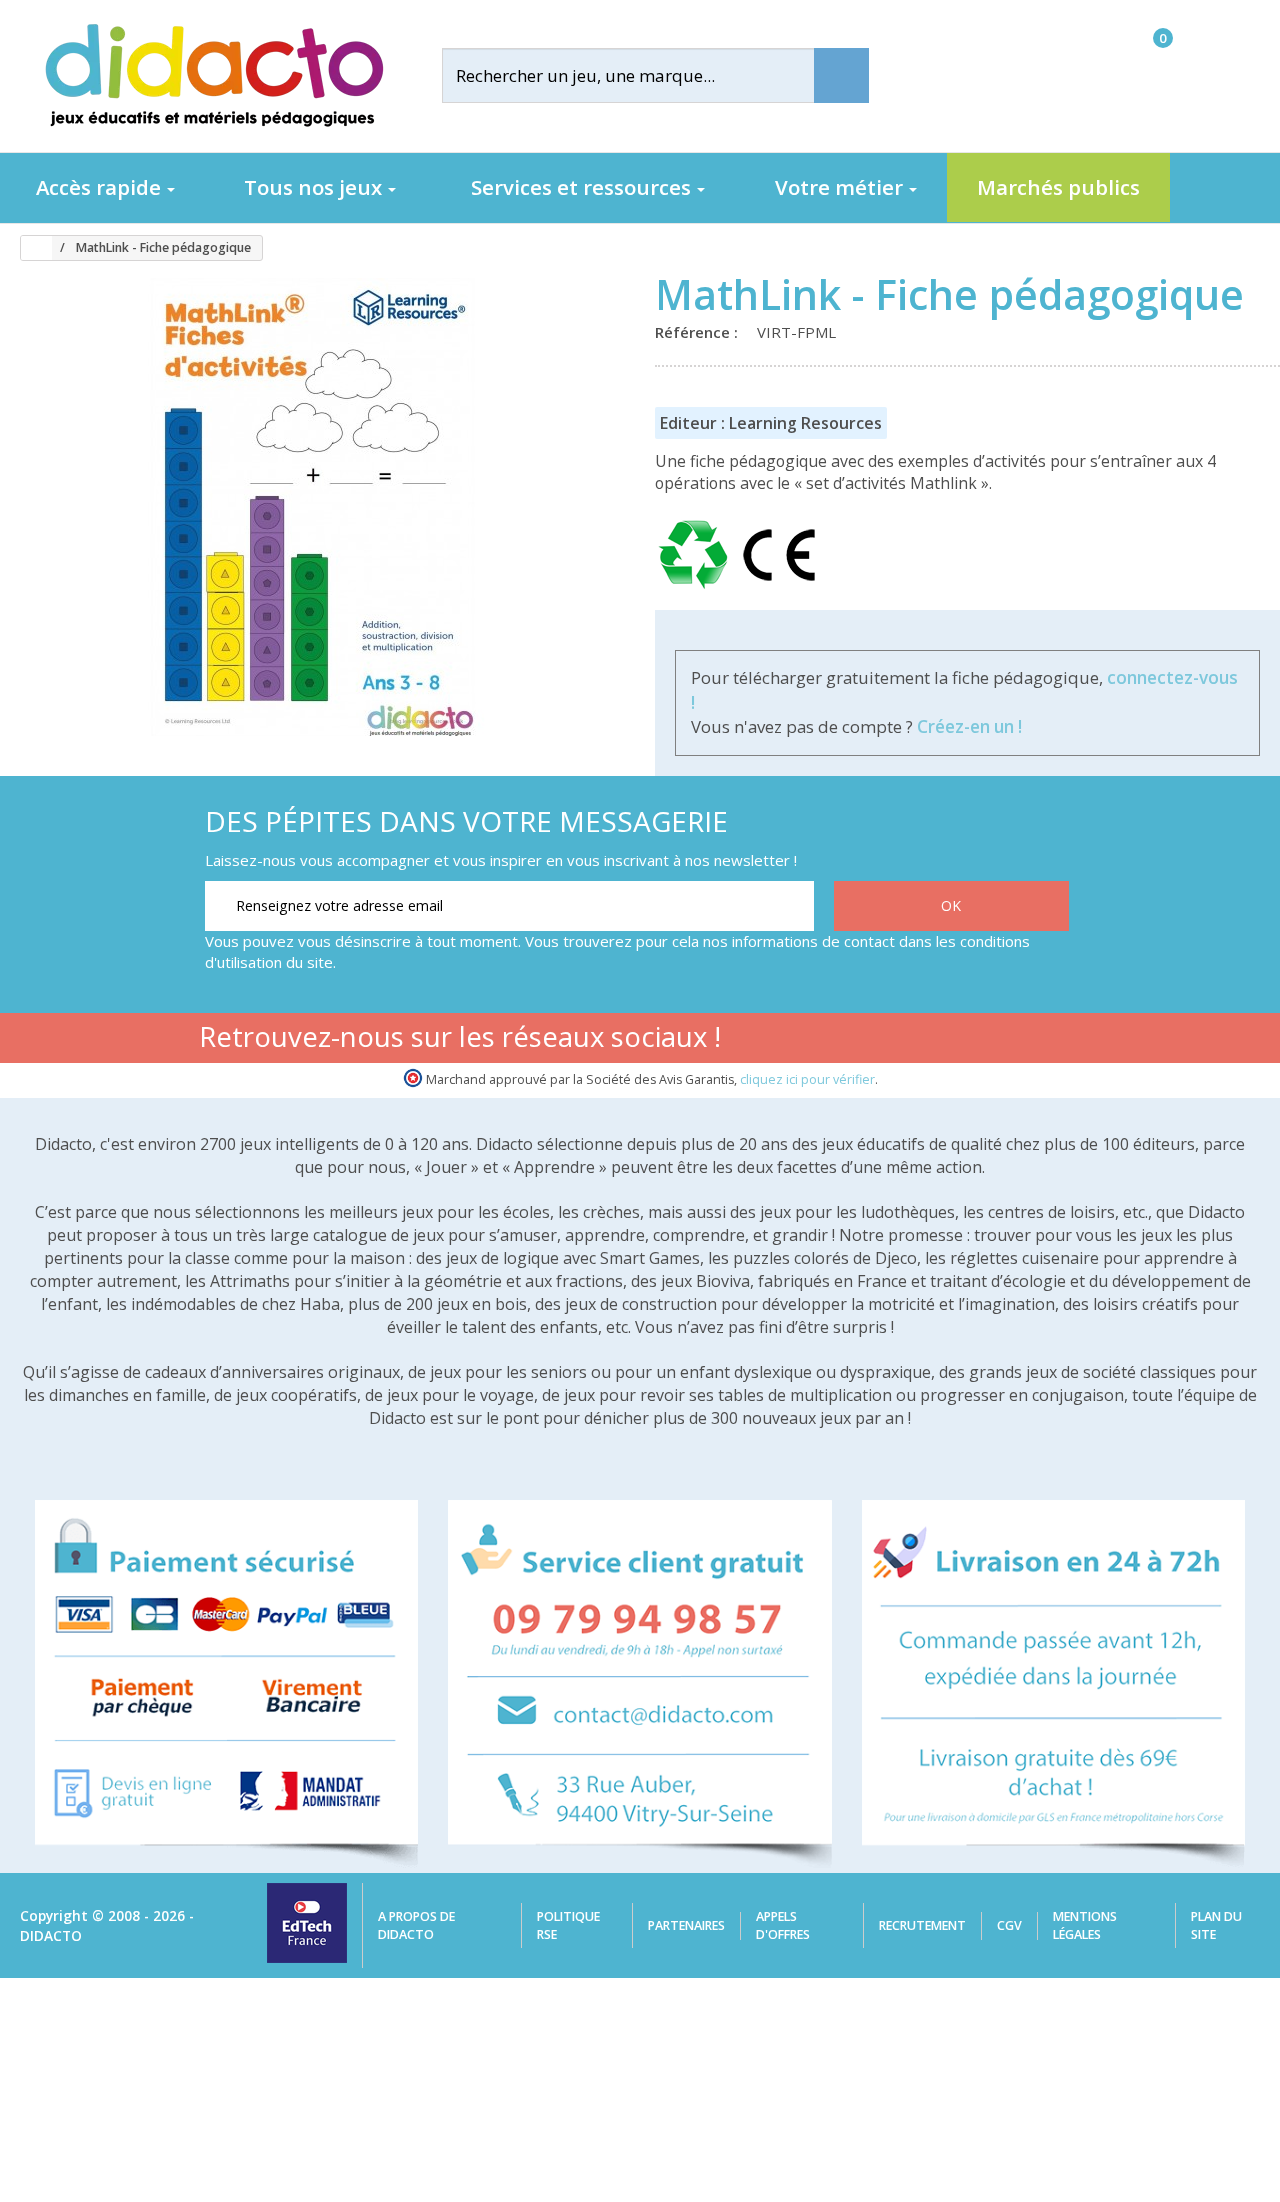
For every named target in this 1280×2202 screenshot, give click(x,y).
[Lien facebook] (860, 1041)
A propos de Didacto (416, 1925)
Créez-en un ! (969, 726)
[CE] (779, 589)
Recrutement (922, 1925)
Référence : (700, 332)
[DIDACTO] (213, 75)
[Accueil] (29, 248)
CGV (1009, 1925)
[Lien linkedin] (1049, 1041)
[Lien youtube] (923, 1041)
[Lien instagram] (986, 1041)
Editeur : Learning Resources (771, 423)
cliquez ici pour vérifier (807, 1079)
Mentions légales (1085, 1925)
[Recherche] (841, 75)
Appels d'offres (783, 1925)
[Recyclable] (697, 589)
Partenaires (686, 1925)
